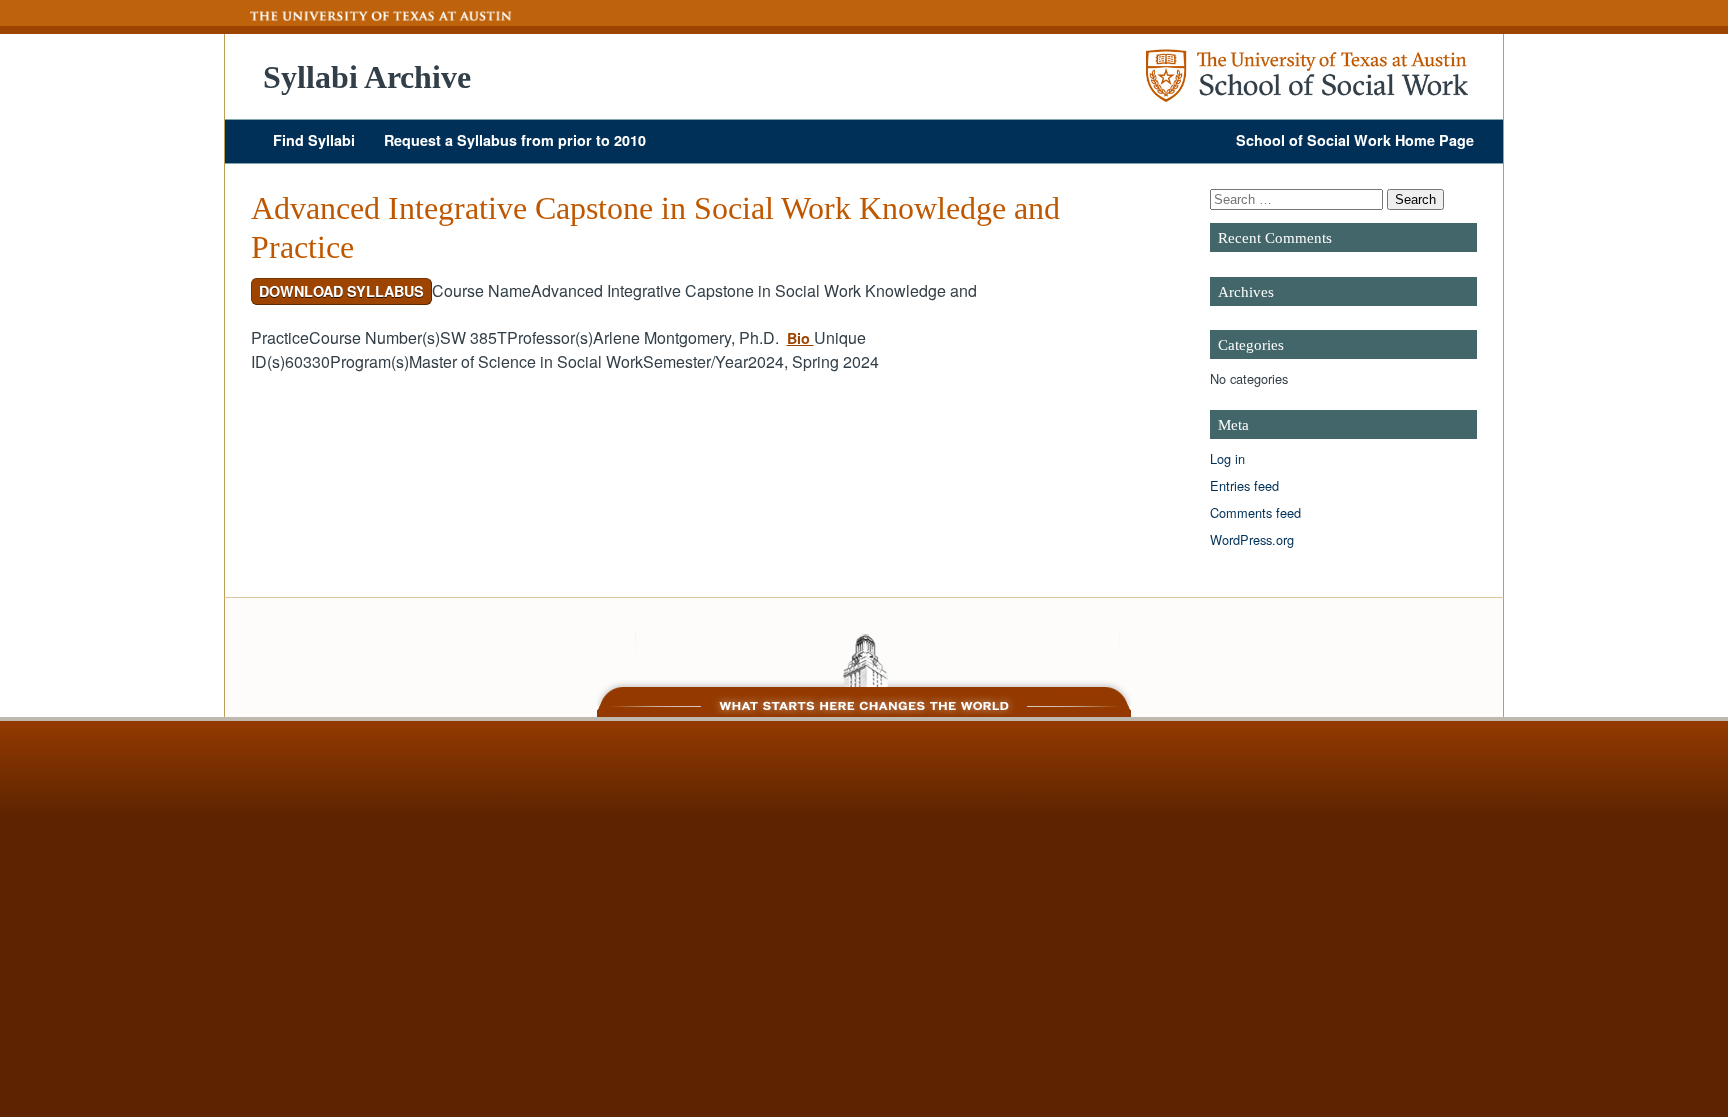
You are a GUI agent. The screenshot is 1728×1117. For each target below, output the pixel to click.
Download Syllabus (341, 291)
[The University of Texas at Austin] (369, 16)
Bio (800, 338)
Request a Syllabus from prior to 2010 (515, 140)
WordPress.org (1252, 539)
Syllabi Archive (367, 77)
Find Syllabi (314, 140)
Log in (1227, 458)
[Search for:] (1298, 198)
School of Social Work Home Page (1355, 140)
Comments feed (1255, 512)
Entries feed (1244, 485)
